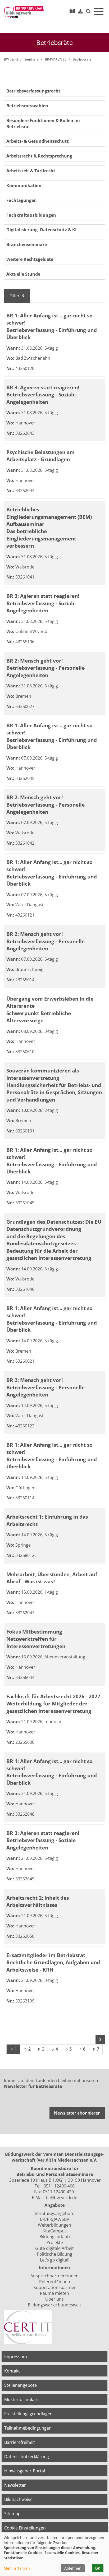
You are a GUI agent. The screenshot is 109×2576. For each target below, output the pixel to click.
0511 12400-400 (59, 2186)
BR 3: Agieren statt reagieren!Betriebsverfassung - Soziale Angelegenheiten (43, 395)
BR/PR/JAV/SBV (56, 59)
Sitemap (12, 2514)
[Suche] (88, 11)
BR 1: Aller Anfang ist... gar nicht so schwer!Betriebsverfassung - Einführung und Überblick (52, 326)
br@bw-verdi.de (62, 2198)
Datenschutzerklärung (27, 2457)
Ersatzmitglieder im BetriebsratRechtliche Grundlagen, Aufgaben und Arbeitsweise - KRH (53, 1962)
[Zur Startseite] (24, 12)
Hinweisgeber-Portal (25, 2471)
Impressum (16, 2357)
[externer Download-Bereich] (80, 11)
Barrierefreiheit (20, 2442)
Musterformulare (21, 2399)
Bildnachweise (18, 2499)
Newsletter (15, 2485)
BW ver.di (11, 59)
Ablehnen (73, 2568)
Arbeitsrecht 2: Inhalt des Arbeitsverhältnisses (38, 1901)
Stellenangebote (21, 2385)
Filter (15, 296)
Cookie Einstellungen (25, 2528)
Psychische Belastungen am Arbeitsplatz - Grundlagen (40, 456)
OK (98, 2568)
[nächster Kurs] (100, 2039)
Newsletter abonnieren (77, 2113)
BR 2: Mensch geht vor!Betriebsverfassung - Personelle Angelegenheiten (46, 668)
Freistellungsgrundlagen (28, 2414)
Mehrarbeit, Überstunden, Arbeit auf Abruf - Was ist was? (52, 1578)
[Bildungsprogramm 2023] (72, 11)
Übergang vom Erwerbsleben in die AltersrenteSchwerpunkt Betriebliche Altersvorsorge (50, 1009)
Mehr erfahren (17, 2568)
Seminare (31, 59)
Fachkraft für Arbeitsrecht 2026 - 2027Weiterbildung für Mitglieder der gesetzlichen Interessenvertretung (53, 1704)
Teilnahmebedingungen (28, 2428)
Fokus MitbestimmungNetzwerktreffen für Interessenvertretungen (36, 1639)
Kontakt (12, 2371)
